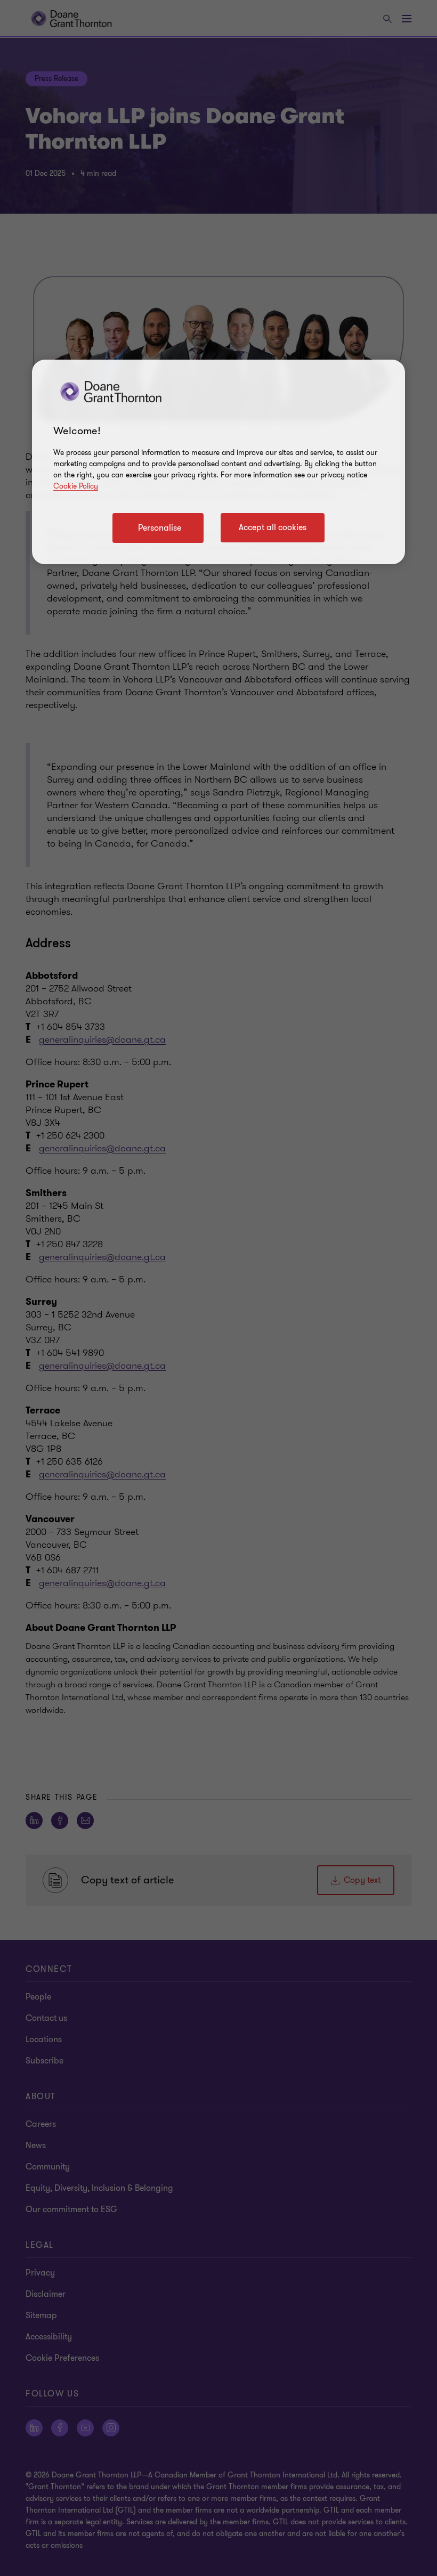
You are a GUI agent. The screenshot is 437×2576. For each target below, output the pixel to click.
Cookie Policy (76, 486)
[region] (218, 462)
